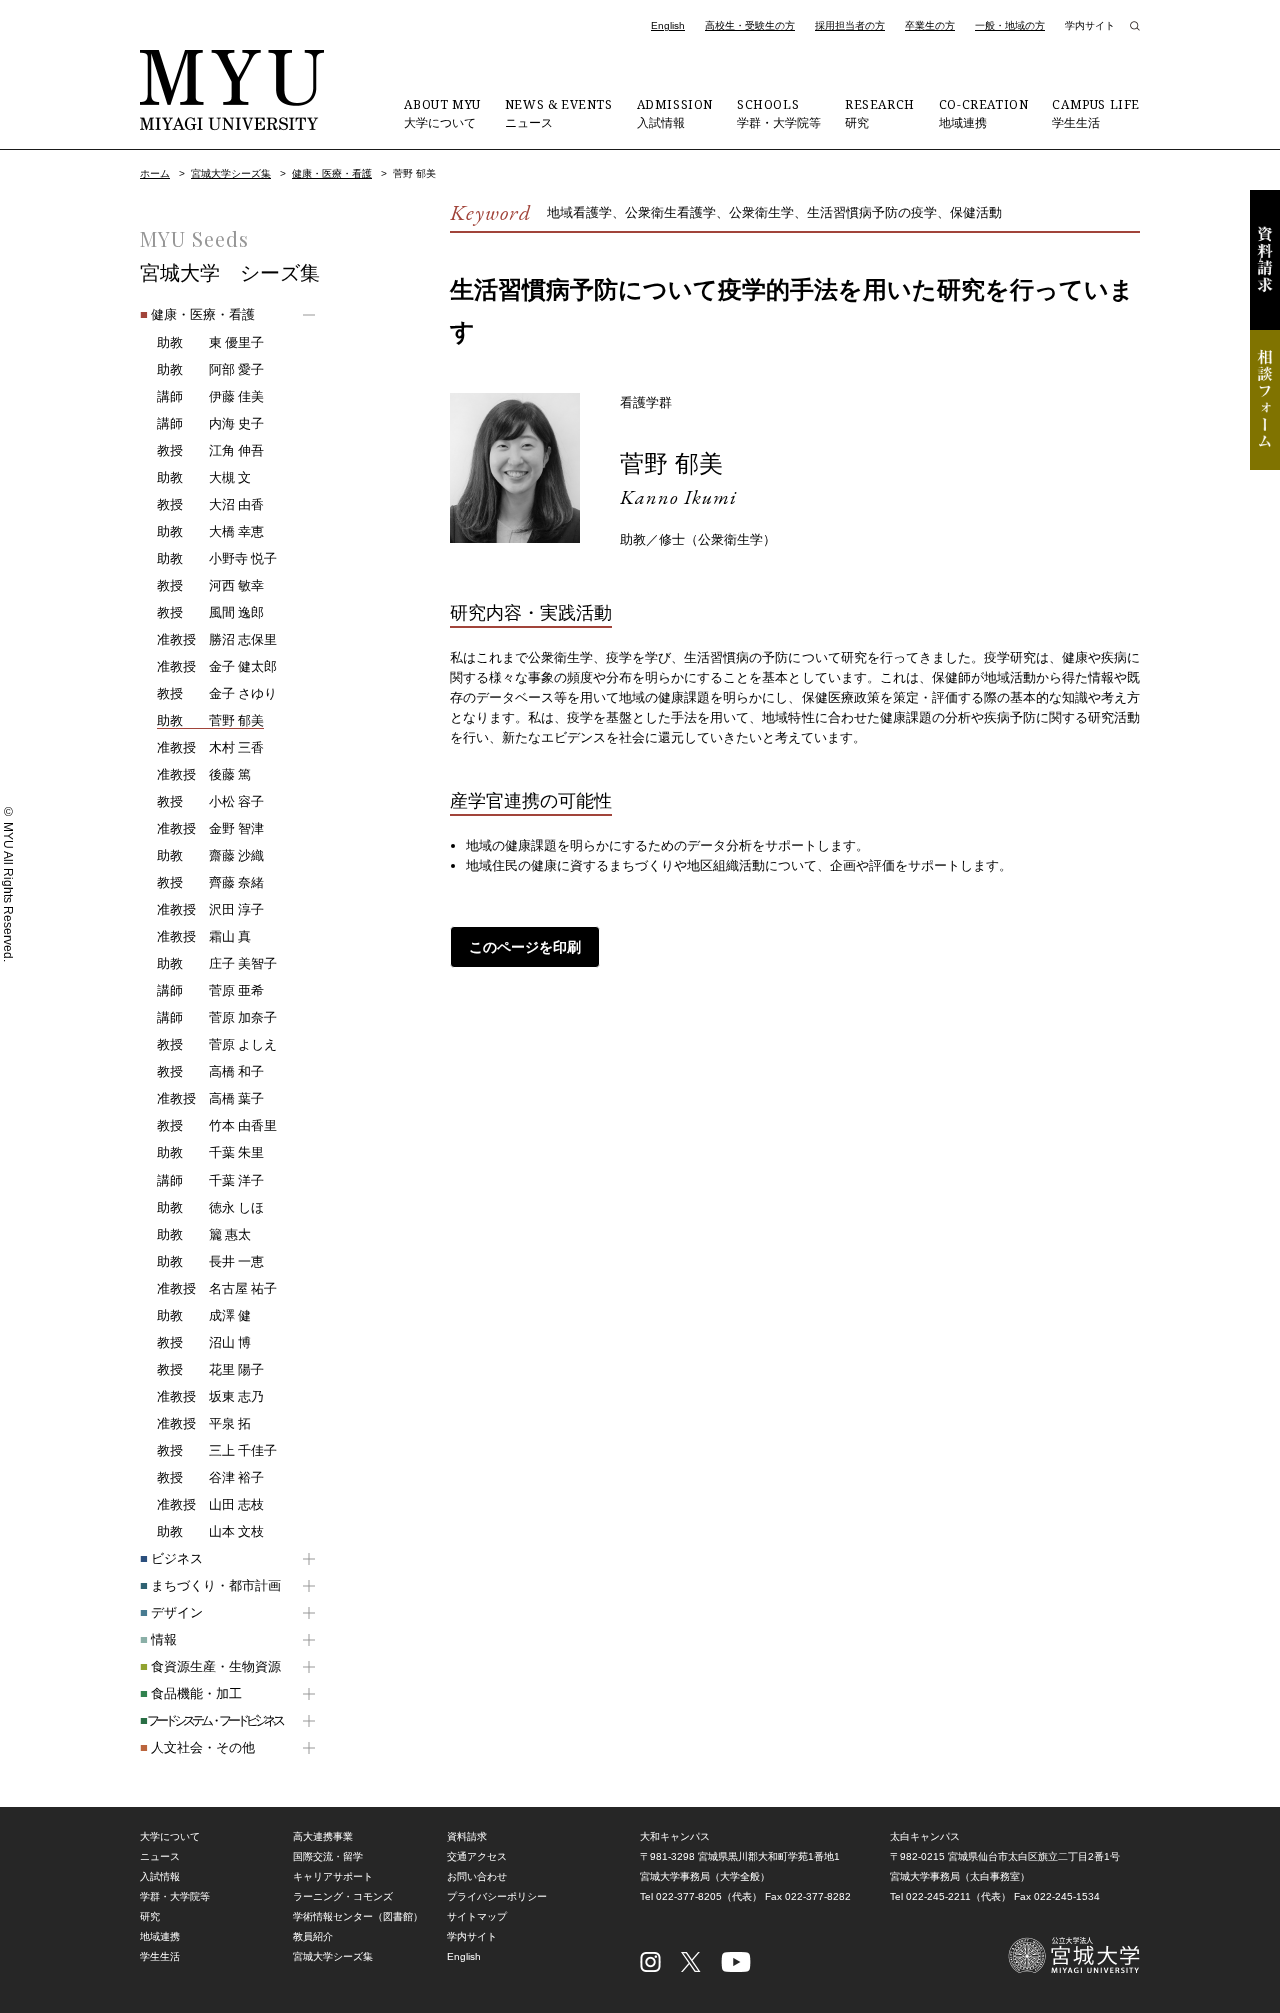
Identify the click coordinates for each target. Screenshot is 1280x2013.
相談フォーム (1265, 400)
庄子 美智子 (217, 963)
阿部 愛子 (210, 369)
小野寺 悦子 (217, 558)
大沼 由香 (210, 504)
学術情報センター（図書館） (358, 1916)
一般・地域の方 (1010, 25)
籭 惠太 (204, 1234)
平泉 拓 (204, 1423)
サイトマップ (477, 1916)
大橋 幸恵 (210, 531)
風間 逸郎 (210, 612)
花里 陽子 (210, 1369)
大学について (442, 113)
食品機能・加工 (191, 1693)
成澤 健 (204, 1315)
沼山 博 (204, 1342)
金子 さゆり (217, 693)
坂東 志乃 (210, 1396)
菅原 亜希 (210, 990)
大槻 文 (204, 477)
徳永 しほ (210, 1207)
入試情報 (675, 113)
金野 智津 (210, 828)
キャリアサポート (333, 1876)
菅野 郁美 (671, 463)
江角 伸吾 (210, 450)
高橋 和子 (210, 1071)
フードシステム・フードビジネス (211, 1720)
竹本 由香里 (217, 1125)
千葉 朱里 (210, 1152)
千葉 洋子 (210, 1180)
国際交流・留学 (328, 1856)
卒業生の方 (930, 25)
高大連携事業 (323, 1836)
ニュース (559, 113)
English (668, 25)
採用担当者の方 (850, 25)
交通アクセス (477, 1856)
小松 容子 (210, 801)
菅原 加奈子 (217, 1017)
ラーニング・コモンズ (343, 1896)
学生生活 (1096, 113)
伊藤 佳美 (210, 396)
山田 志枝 (210, 1504)
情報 (158, 1639)
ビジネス (171, 1558)
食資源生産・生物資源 (210, 1666)
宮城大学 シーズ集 (230, 273)
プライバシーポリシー (497, 1896)
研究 (880, 113)
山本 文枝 (210, 1531)
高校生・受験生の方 (750, 25)
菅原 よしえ (217, 1044)
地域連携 (984, 113)
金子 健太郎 (217, 666)
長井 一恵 (210, 1261)
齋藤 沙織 (210, 855)
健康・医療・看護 (332, 173)
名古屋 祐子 (217, 1288)
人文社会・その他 (197, 1747)
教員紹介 (313, 1936)
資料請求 (1265, 260)
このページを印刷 (525, 947)
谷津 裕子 (210, 1477)
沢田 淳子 (210, 909)
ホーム (155, 173)
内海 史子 (210, 423)
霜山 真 (204, 936)
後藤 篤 (204, 774)
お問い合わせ (477, 1876)
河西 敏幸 (210, 585)
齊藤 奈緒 (210, 882)
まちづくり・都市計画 (210, 1585)
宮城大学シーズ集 (231, 173)
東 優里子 (210, 342)
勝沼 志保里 (217, 639)
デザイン (171, 1612)
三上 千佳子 (217, 1450)
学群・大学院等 (779, 113)
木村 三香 (210, 747)
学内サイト (1090, 25)
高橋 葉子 (210, 1098)
